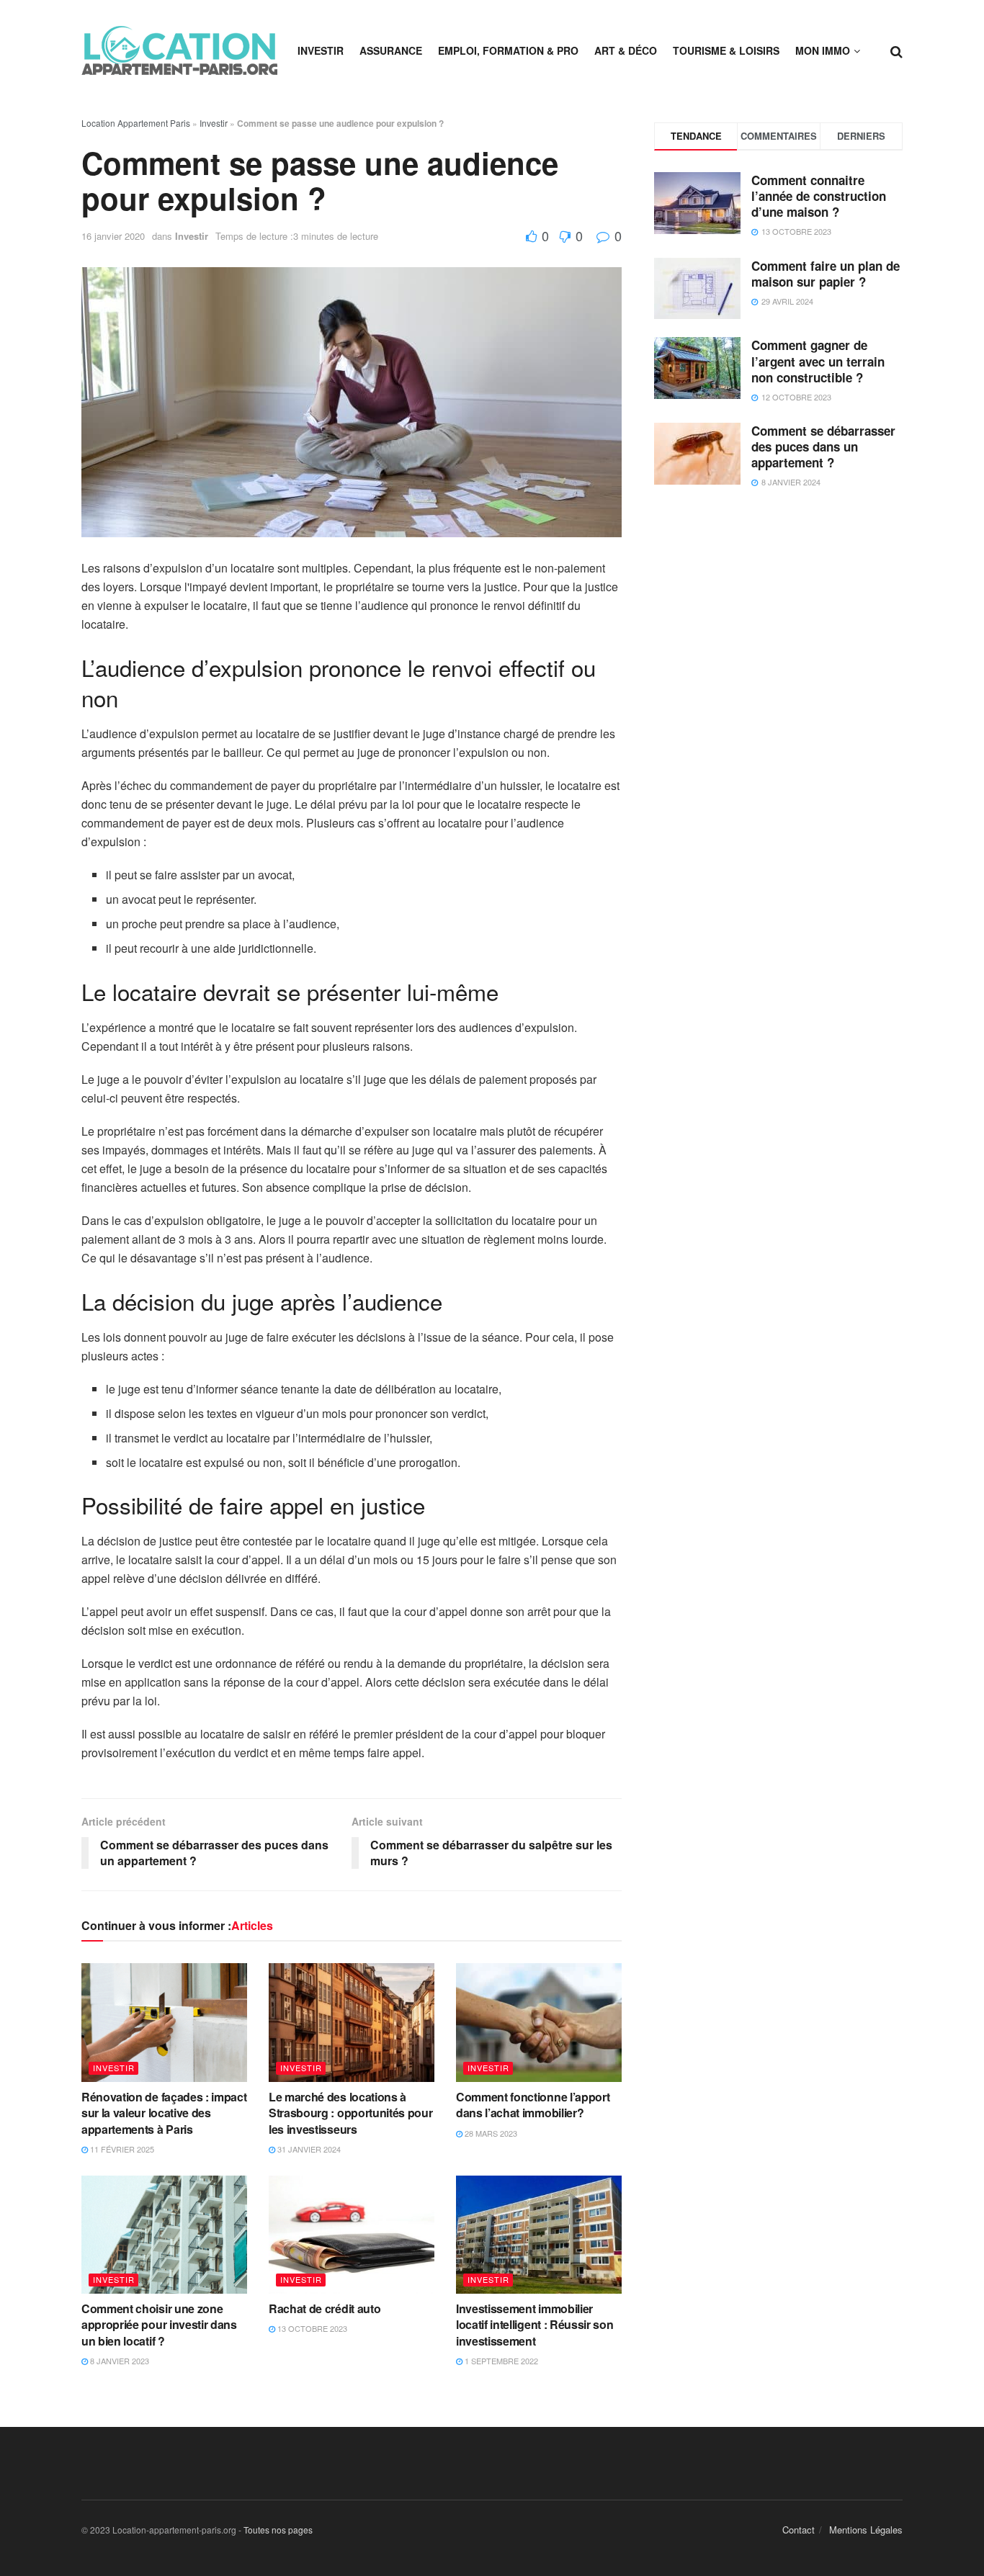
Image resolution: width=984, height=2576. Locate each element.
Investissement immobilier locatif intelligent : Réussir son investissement (535, 2325)
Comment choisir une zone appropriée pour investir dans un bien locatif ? (159, 2325)
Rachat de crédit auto (325, 2308)
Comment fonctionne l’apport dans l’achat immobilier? (533, 2105)
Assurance (391, 50)
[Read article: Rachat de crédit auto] (352, 2235)
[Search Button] (896, 50)
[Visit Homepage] (179, 50)
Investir (321, 50)
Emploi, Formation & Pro (508, 50)
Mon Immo (823, 50)
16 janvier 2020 (113, 236)
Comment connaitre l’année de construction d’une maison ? (819, 196)
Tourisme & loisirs (726, 50)
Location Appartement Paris (136, 123)
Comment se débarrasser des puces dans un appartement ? (823, 446)
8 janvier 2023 (118, 2361)
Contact (799, 2530)
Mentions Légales (866, 2530)
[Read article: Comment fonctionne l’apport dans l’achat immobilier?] (539, 2022)
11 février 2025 (121, 2149)
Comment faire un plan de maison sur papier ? (826, 274)
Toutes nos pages (278, 2530)
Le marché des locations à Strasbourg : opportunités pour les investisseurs (350, 2113)
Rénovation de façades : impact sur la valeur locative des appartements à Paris (164, 2113)
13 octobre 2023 (311, 2328)
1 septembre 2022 (500, 2361)
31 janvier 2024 (308, 2149)
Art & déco (626, 50)
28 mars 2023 (490, 2133)
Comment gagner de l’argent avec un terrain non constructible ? (818, 361)
